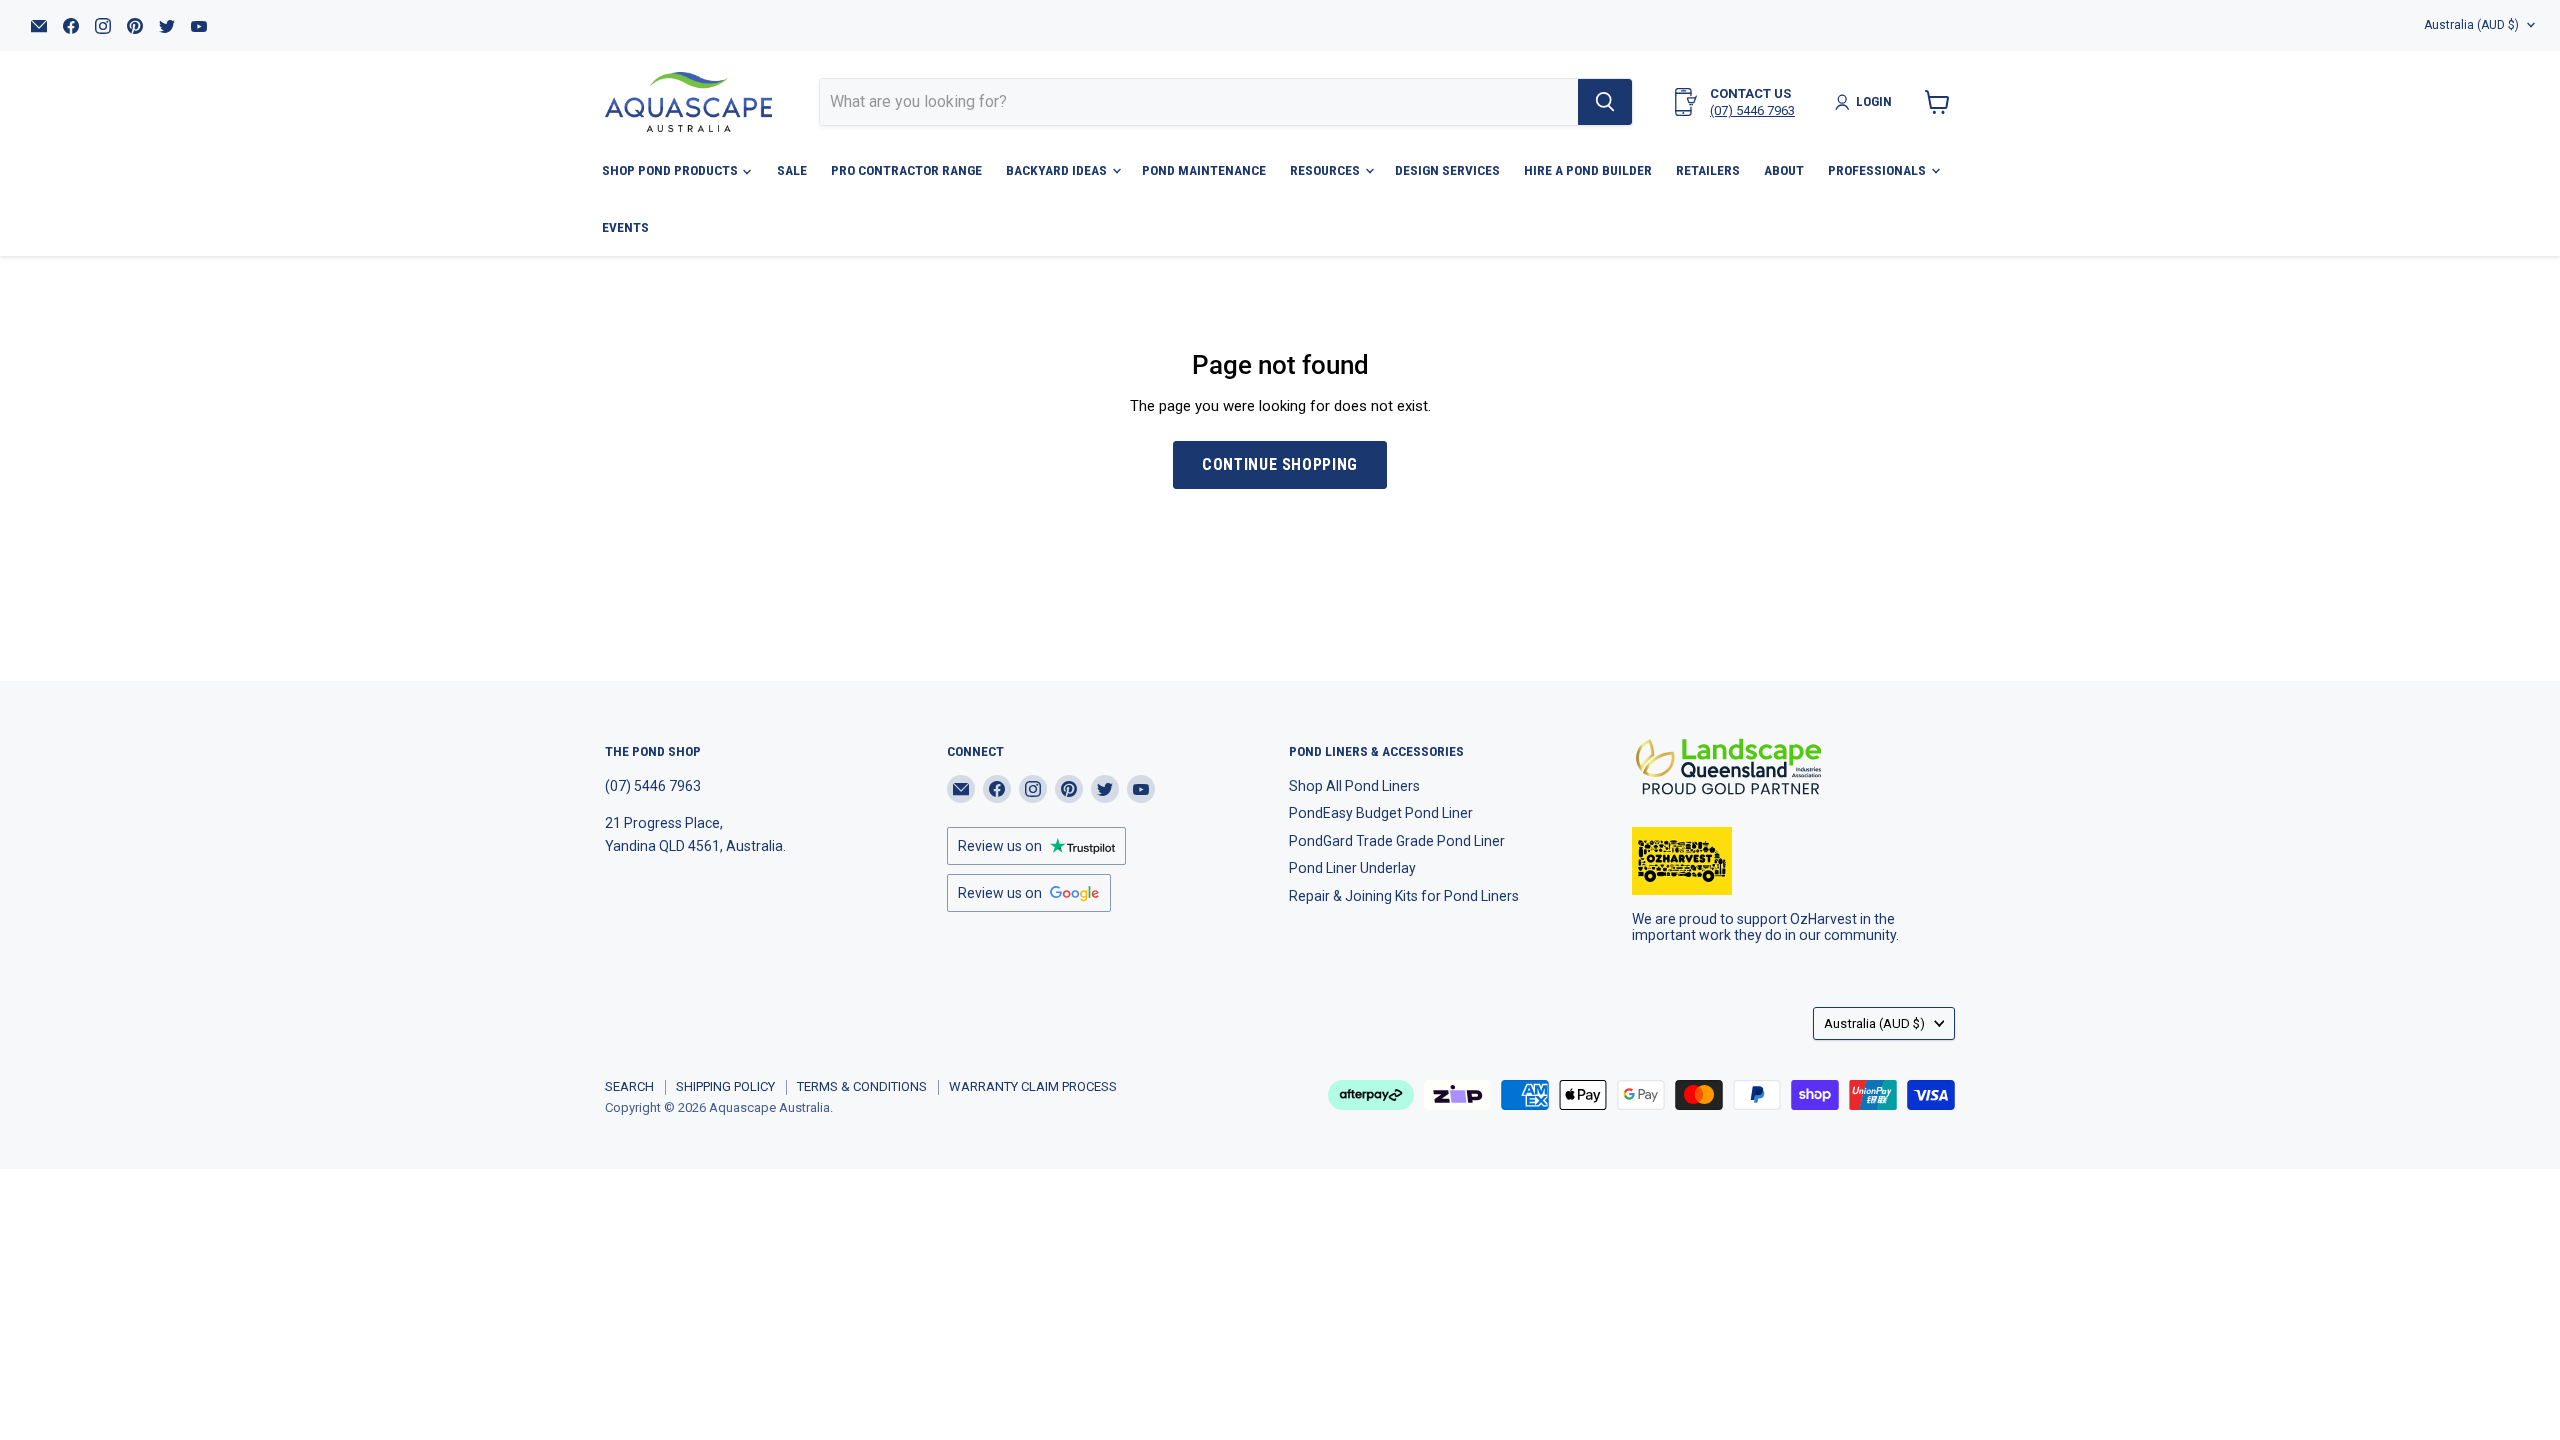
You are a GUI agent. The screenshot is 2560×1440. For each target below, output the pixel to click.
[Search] (1605, 102)
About (1784, 170)
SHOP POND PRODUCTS (671, 170)
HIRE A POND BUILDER (1588, 170)
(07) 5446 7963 (1752, 110)
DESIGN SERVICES (1447, 170)
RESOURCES (1326, 170)
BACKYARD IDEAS (1058, 170)
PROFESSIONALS (1878, 170)
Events (625, 227)
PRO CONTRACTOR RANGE (906, 170)
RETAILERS (1708, 170)
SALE (792, 170)
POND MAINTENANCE (1204, 170)
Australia (2471, 25)
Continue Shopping (1280, 464)
